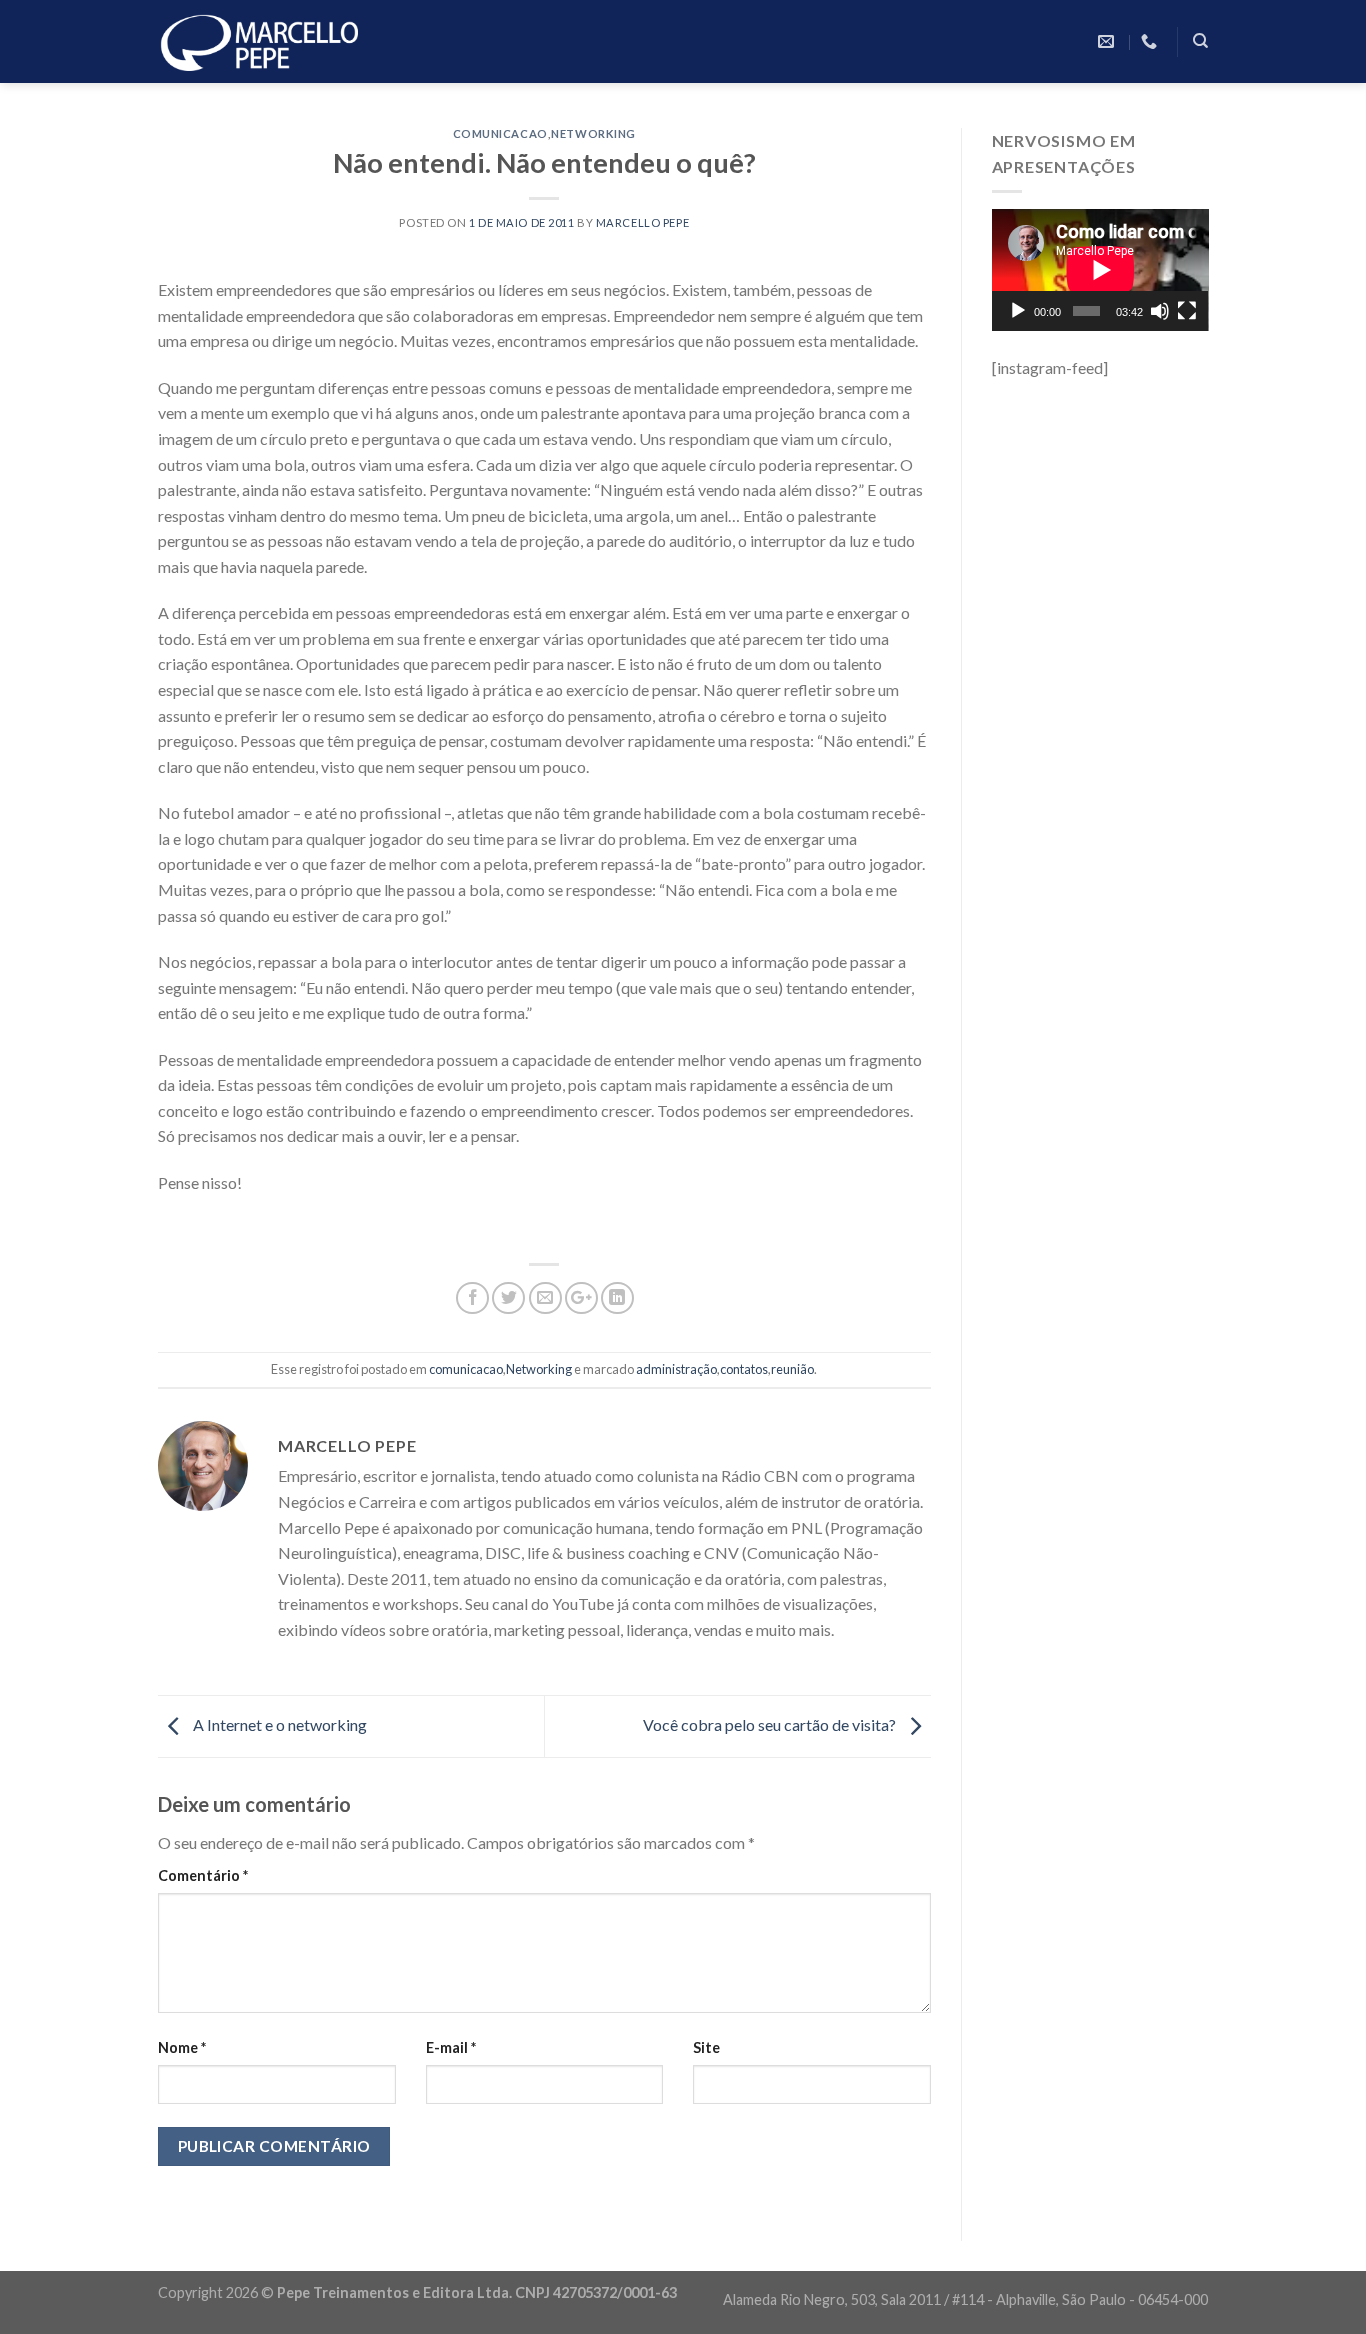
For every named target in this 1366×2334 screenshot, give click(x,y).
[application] (1100, 270)
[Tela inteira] (1187, 311)
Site (706, 2047)
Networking (593, 133)
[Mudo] (1160, 311)
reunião (792, 1369)
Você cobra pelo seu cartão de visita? (771, 1724)
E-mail (451, 2047)
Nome (182, 2047)
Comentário (203, 1875)
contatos (744, 1369)
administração (676, 1369)
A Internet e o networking (278, 1724)
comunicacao (500, 133)
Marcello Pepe (642, 222)
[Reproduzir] (1018, 311)
